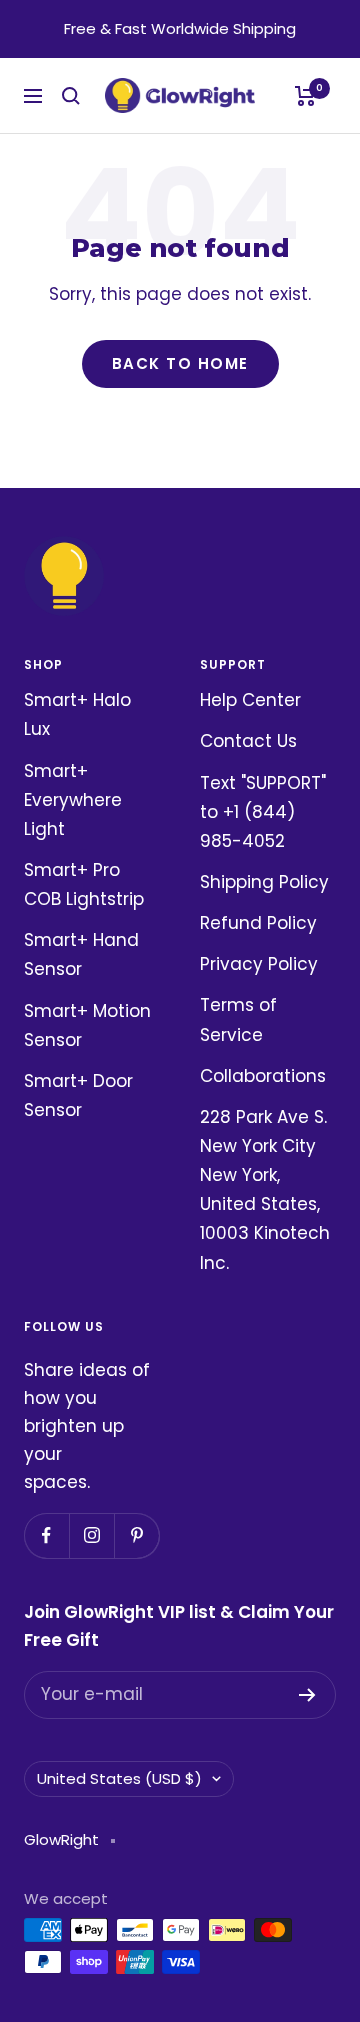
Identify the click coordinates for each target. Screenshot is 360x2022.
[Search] (71, 96)
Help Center (250, 700)
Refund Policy (258, 923)
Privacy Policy (259, 964)
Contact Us (248, 741)
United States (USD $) (119, 1778)
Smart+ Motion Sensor (87, 1025)
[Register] (307, 1695)
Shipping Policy (264, 882)
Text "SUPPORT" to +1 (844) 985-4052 (263, 812)
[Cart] (305, 96)
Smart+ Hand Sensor (81, 954)
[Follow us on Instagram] (91, 1535)
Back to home (180, 363)
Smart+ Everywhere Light (73, 800)
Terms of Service (238, 1019)
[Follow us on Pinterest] (136, 1535)
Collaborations (263, 1076)
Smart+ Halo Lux (77, 714)
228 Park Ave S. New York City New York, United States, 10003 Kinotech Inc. (265, 1190)
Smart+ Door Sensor (78, 1095)
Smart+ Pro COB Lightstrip (84, 884)
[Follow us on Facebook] (46, 1535)
